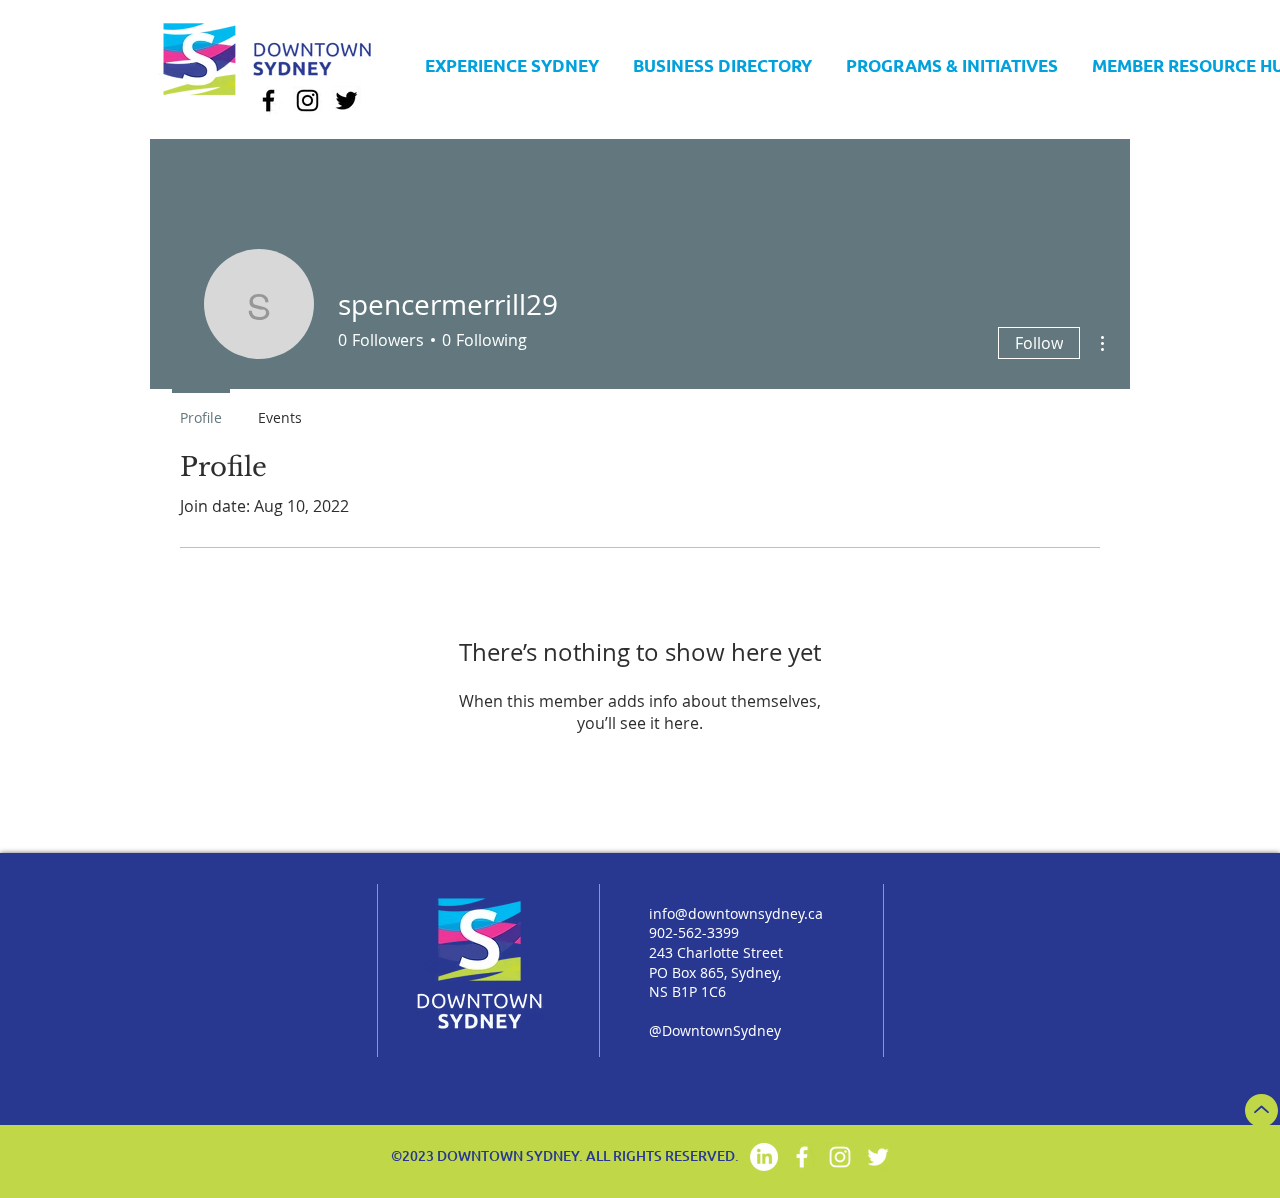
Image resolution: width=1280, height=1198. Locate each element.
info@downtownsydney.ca (736, 913)
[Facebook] (268, 100)
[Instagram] (307, 100)
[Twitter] (346, 100)
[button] (722, 65)
